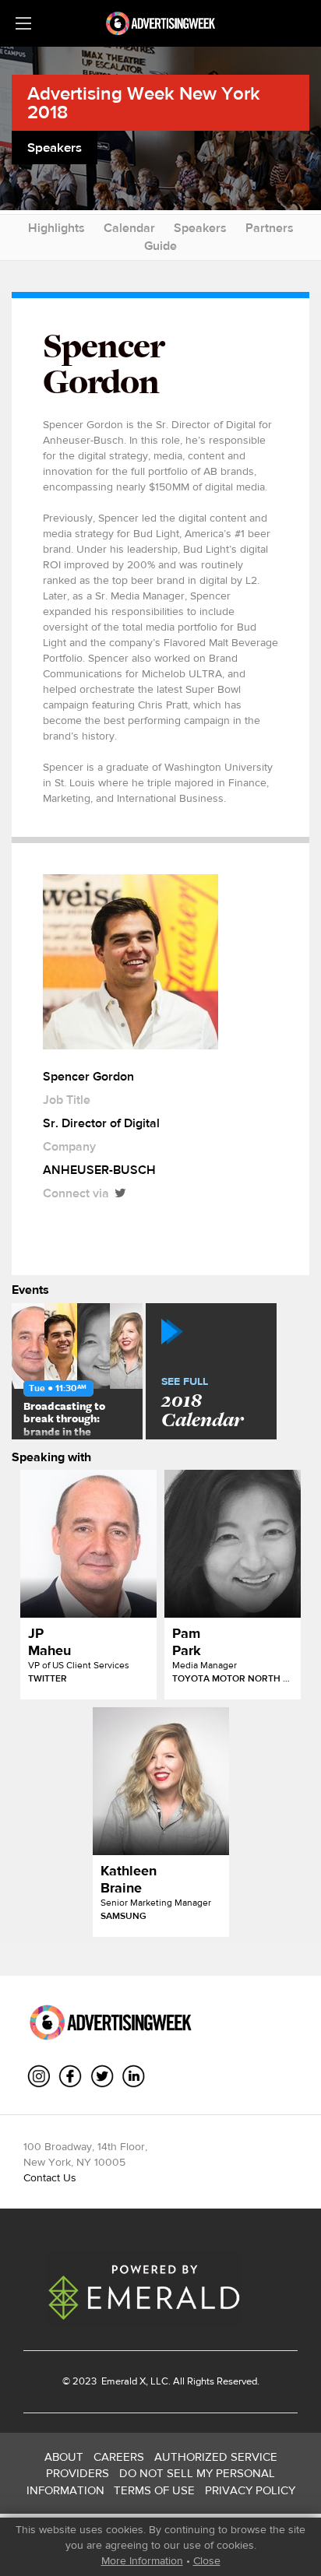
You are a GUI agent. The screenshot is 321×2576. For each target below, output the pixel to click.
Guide (160, 246)
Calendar (129, 228)
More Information (142, 2560)
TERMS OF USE (154, 2490)
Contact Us (50, 2177)
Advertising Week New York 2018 (144, 102)
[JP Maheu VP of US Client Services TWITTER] (88, 1544)
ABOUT (64, 2457)
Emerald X (122, 2381)
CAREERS (119, 2457)
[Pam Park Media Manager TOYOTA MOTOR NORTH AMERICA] (233, 1544)
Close (207, 2560)
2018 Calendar (202, 1404)
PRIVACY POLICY (250, 2490)
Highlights (56, 228)
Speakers (200, 228)
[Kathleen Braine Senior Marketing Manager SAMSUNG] (161, 1781)
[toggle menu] (23, 23)
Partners (270, 228)
